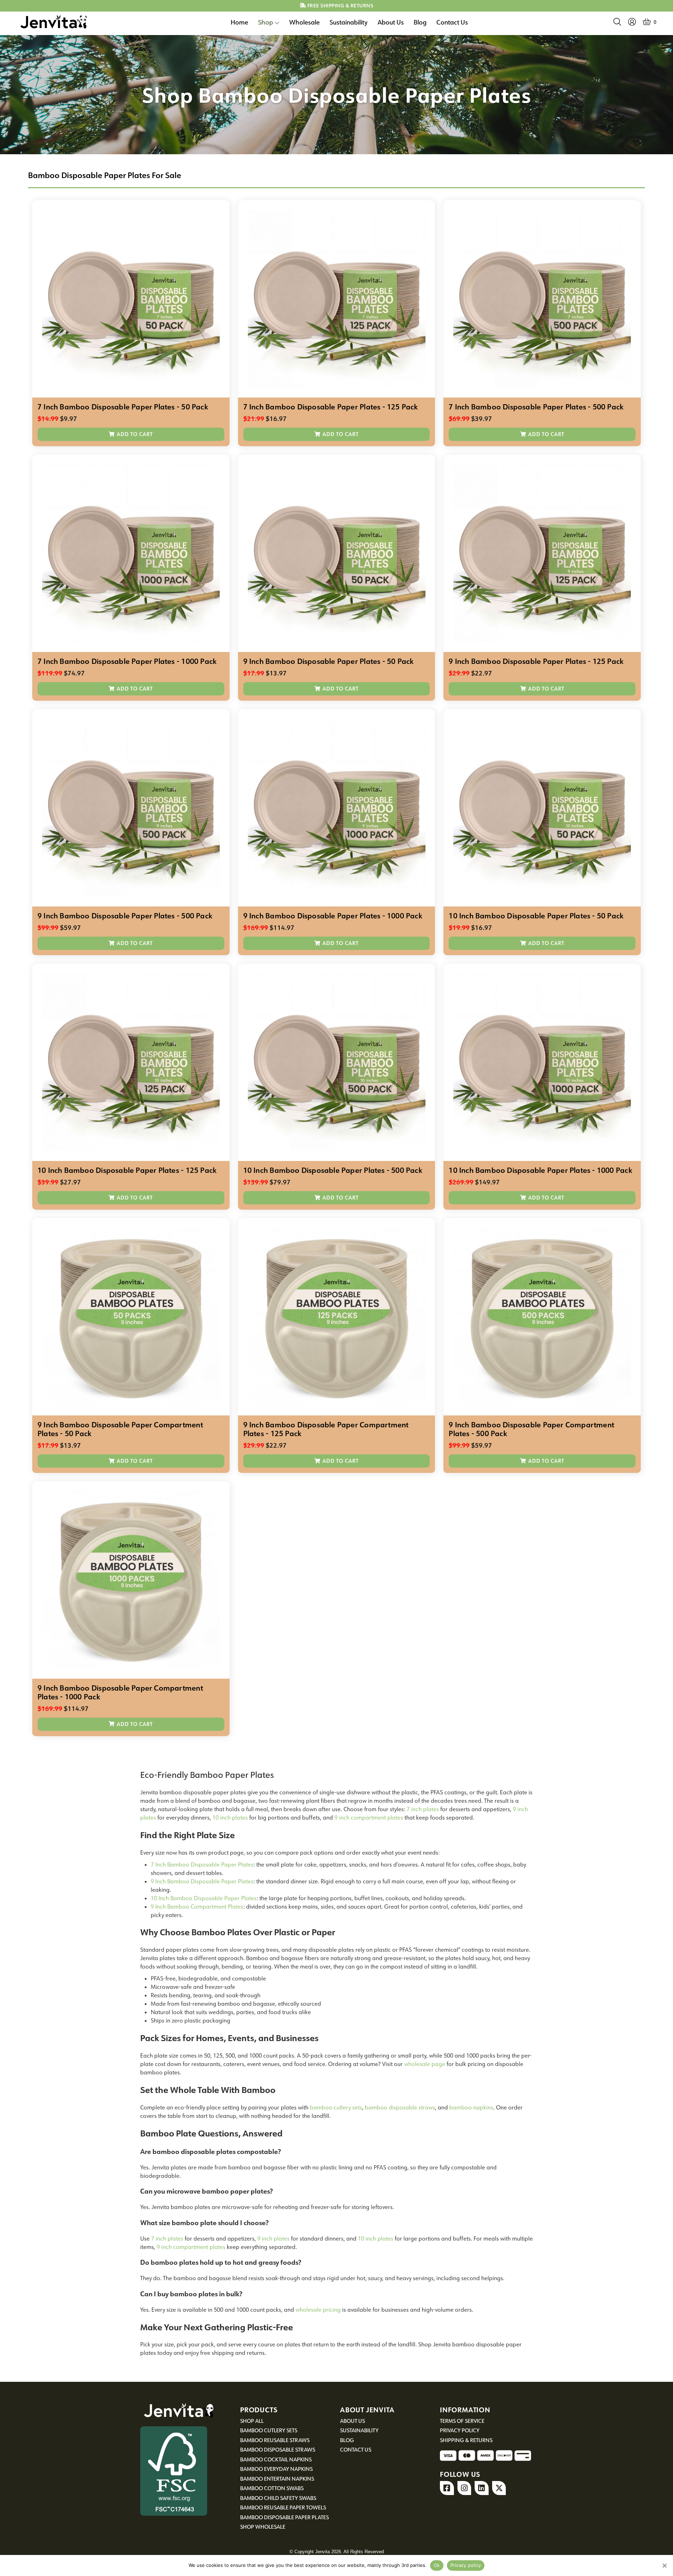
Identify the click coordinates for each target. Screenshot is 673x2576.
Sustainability (349, 22)
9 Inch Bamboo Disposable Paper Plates (202, 1881)
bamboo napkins (471, 2107)
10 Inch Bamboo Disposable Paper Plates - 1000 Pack (540, 1170)
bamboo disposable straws (400, 2107)
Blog (420, 22)
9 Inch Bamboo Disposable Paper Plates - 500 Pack (125, 916)
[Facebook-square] (447, 2488)
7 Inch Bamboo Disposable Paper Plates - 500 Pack (536, 407)
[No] (664, 2565)
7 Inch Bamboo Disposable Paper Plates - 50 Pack (123, 407)
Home (239, 22)
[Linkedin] (482, 2488)
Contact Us (452, 22)
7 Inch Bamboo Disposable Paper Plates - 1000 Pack (127, 661)
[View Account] (632, 22)
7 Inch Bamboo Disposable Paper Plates (202, 1864)
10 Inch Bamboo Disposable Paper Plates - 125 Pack (127, 1170)
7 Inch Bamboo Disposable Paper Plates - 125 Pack (331, 407)
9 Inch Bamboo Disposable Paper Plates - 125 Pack (536, 661)
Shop (266, 22)
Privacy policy (466, 2565)
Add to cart (135, 434)
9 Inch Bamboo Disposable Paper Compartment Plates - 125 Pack (326, 1429)
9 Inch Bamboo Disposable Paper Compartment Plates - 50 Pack (120, 1429)
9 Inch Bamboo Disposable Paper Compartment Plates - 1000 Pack (120, 1693)
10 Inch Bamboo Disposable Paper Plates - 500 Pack (333, 1170)
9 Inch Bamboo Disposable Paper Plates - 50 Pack (329, 661)
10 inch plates (230, 1817)
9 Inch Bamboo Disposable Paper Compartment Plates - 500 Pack (531, 1429)
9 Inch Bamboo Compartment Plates (197, 1906)
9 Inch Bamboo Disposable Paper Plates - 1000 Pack (333, 916)
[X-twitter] (499, 2488)
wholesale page (425, 2064)
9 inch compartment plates (369, 1817)
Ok (437, 2565)
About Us (391, 22)
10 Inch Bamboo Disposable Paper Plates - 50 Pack (536, 916)
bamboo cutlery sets (336, 2107)
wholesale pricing (318, 2310)
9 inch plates (273, 2238)
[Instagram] (464, 2488)
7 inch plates (423, 1809)
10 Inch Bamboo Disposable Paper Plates (204, 1898)
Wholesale (304, 22)
